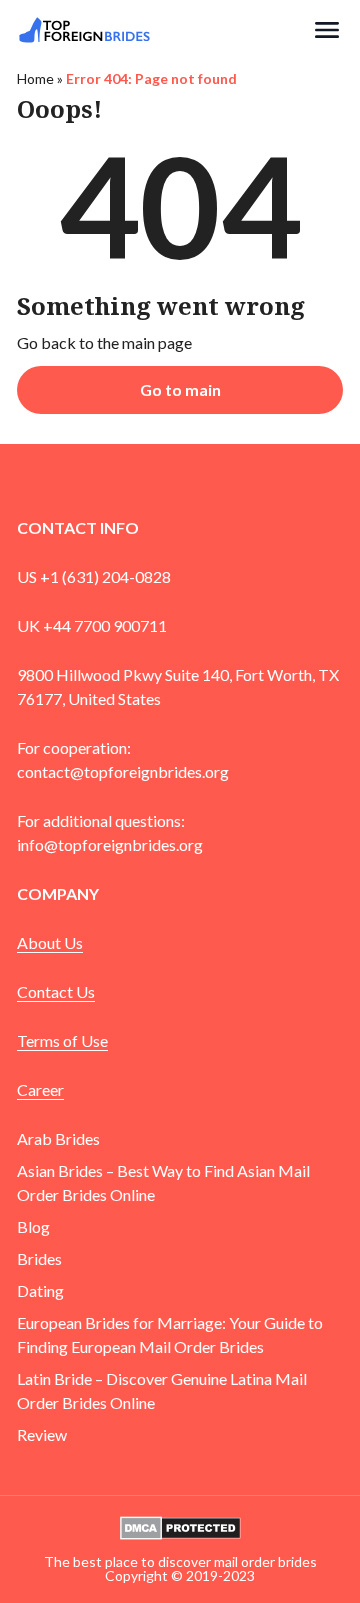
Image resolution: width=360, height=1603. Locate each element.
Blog (33, 1226)
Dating (40, 1290)
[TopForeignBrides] (164, 30)
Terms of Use (62, 1040)
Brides (39, 1258)
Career (40, 1089)
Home (35, 78)
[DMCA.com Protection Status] (180, 1525)
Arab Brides (58, 1138)
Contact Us (56, 991)
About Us (50, 942)
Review (42, 1434)
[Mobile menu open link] (327, 30)
